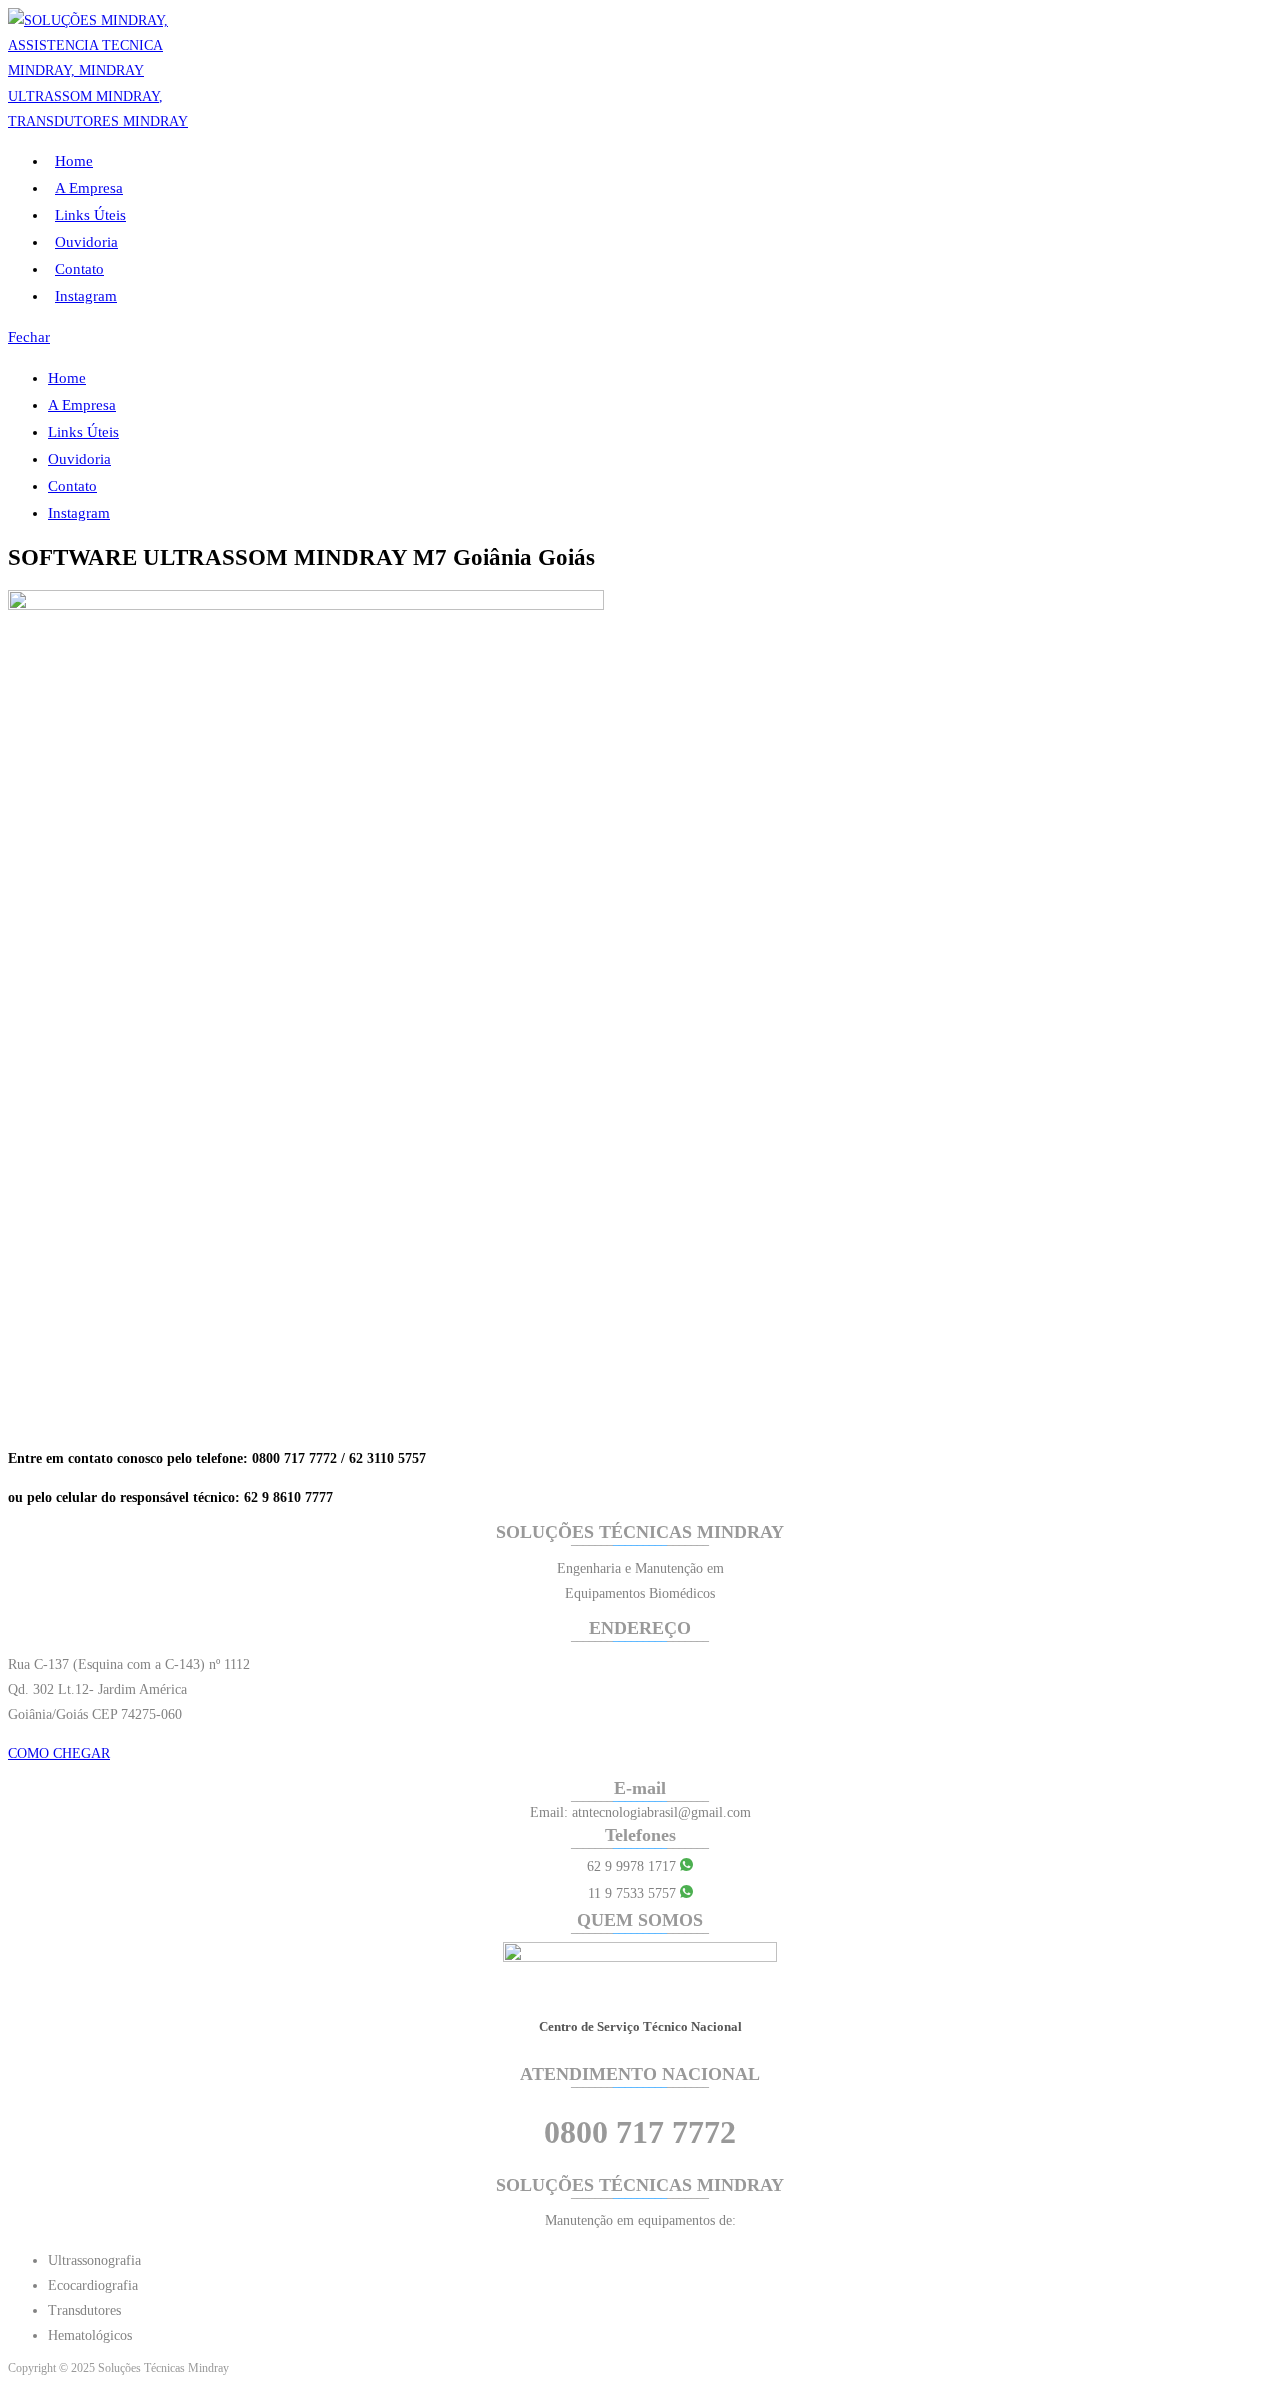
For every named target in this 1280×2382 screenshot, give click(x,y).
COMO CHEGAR (59, 1753)
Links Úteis (83, 432)
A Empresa (82, 405)
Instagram (79, 513)
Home (67, 378)
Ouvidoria (79, 459)
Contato (72, 486)
